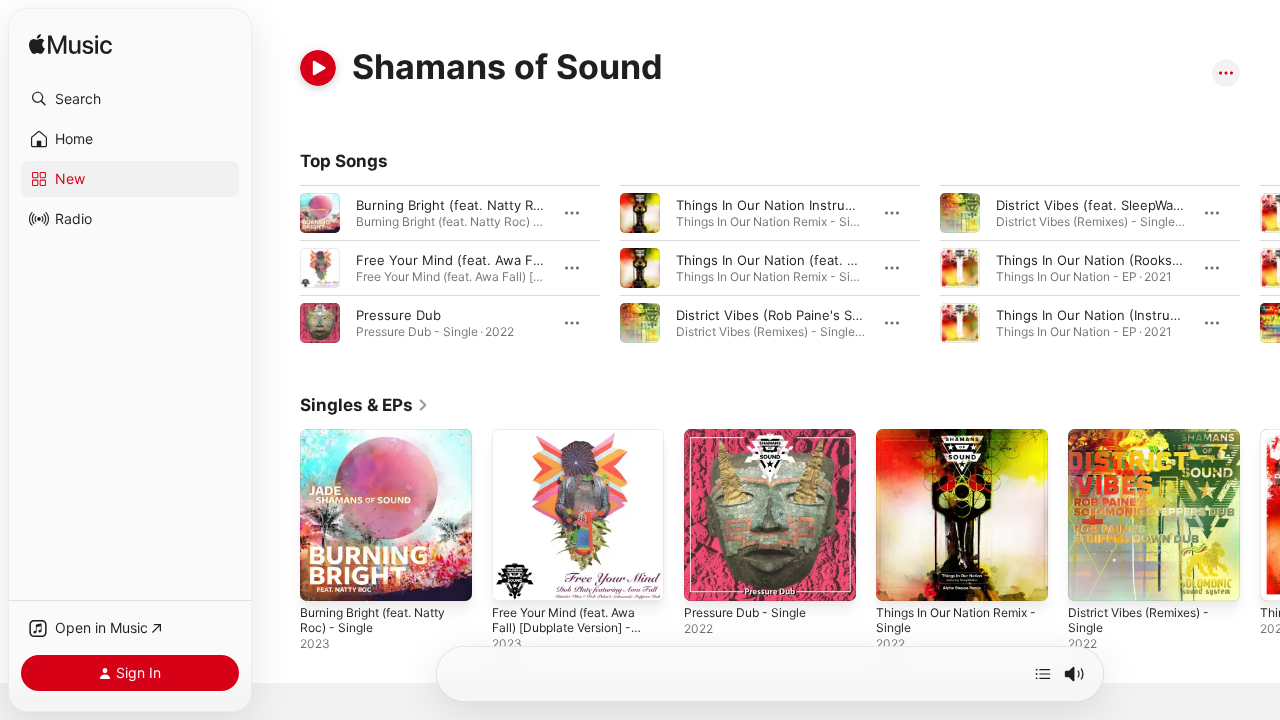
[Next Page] (1260, 268)
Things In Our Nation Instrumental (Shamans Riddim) (839, 205)
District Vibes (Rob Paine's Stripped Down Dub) (823, 315)
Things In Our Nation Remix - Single (961, 445)
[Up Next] (1043, 674)
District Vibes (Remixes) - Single (1147, 445)
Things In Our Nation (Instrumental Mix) (1119, 315)
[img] (70, 45)
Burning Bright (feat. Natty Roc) (454, 205)
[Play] (318, 68)
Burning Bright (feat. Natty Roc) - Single (382, 445)
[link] (364, 405)
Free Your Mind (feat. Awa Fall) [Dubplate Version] (514, 260)
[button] (130, 99)
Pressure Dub (398, 315)
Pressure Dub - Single (752, 437)
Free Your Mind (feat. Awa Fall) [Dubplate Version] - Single (574, 453)
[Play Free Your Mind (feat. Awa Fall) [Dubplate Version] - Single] (517, 576)
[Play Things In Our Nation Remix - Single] (901, 576)
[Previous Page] (280, 268)
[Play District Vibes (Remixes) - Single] (1093, 576)
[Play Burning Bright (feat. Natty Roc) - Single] (325, 576)
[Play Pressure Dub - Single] (709, 576)
